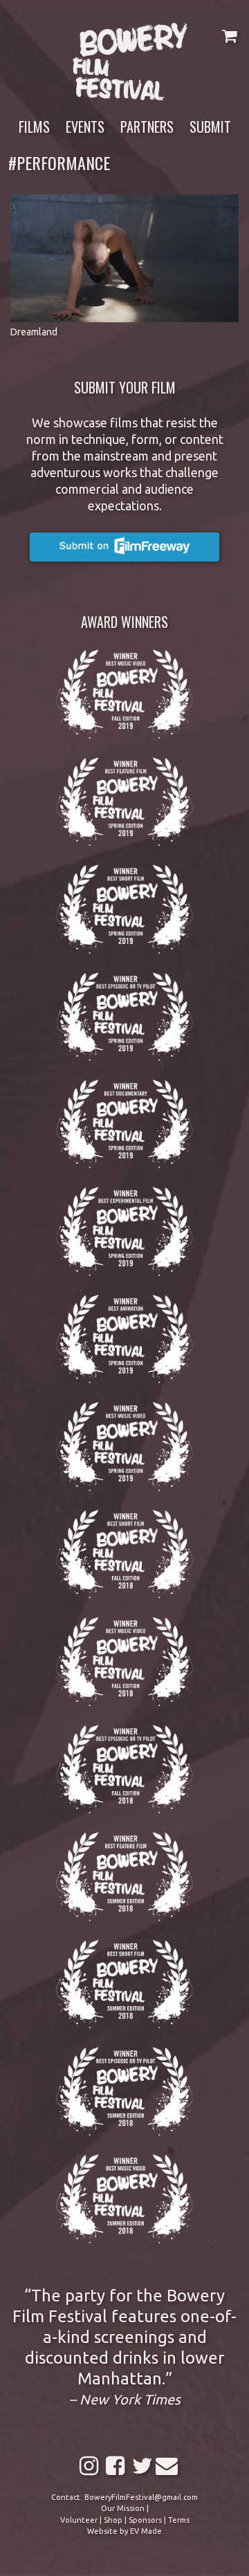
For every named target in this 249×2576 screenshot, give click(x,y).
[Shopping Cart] (229, 36)
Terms (179, 2520)
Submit (210, 127)
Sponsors (145, 2520)
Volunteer (79, 2520)
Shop (113, 2520)
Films (34, 127)
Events (85, 127)
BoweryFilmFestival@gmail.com (141, 2497)
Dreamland (34, 332)
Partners (147, 127)
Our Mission (123, 2508)
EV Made (146, 2531)
